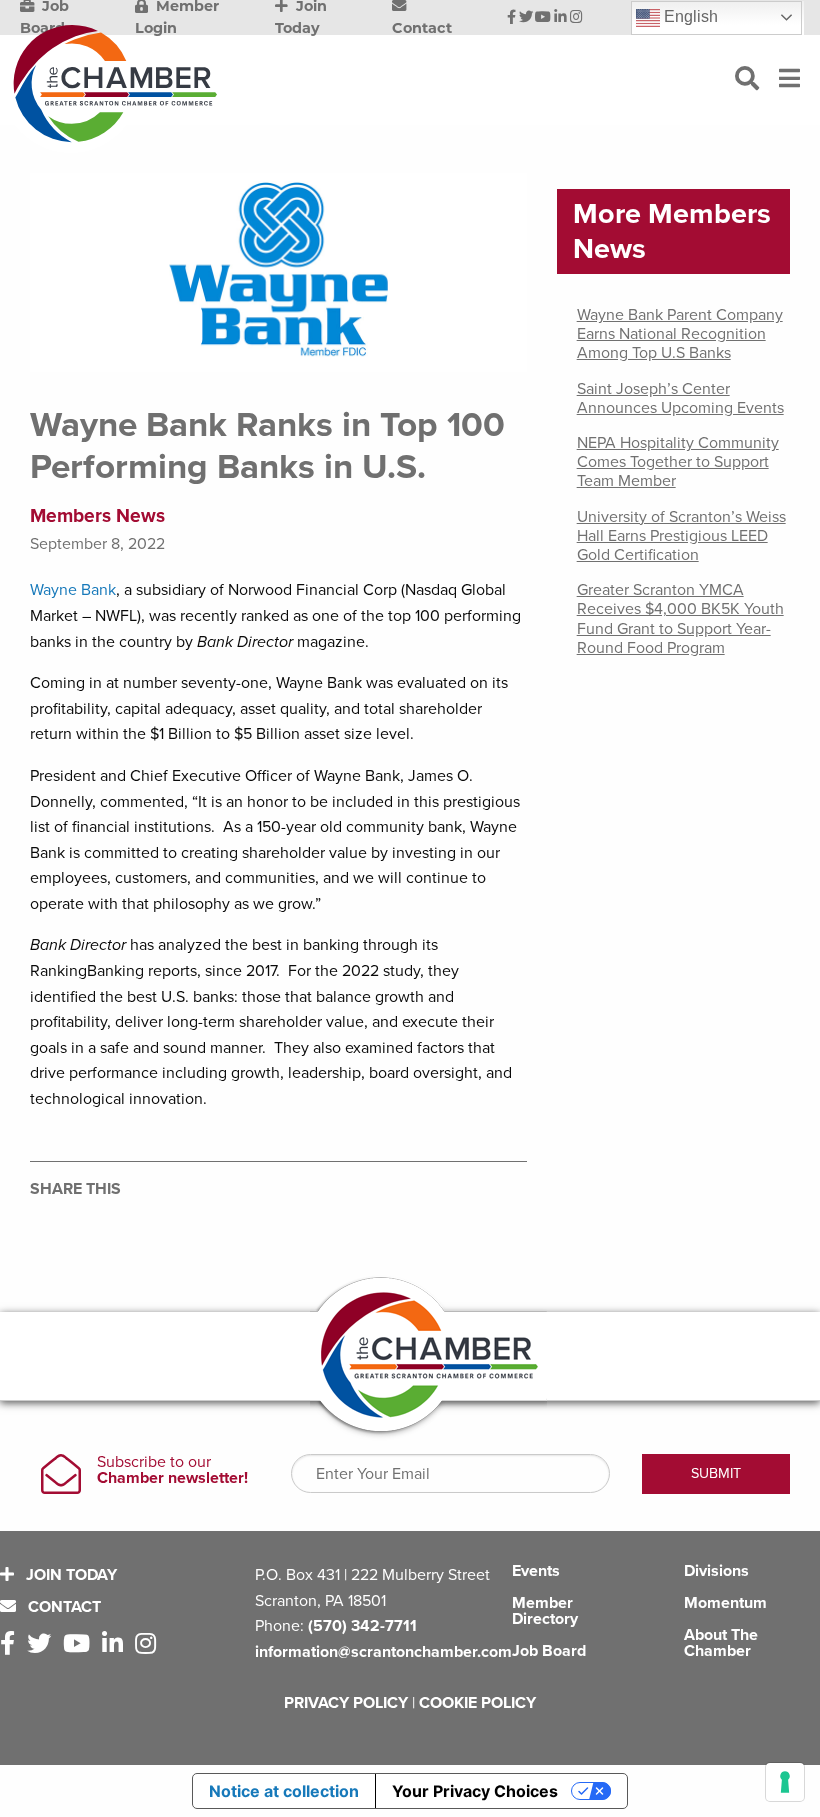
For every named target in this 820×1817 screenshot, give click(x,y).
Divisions (716, 1571)
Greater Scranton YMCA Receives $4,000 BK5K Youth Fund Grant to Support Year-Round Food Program (680, 619)
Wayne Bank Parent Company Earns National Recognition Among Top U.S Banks (680, 334)
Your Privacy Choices (475, 1791)
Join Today (69, 1575)
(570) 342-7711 (362, 1626)
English (689, 16)
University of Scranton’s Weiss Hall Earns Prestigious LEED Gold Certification (681, 536)
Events (536, 1571)
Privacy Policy (346, 1703)
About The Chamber (721, 1643)
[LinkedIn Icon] (560, 18)
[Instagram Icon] (576, 18)
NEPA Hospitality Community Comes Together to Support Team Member (678, 462)
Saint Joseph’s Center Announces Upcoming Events (680, 398)
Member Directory (545, 1611)
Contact (62, 1607)
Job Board (549, 1651)
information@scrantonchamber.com (383, 1652)
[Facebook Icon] (511, 18)
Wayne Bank (73, 590)
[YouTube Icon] (543, 18)
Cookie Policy (477, 1703)
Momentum (725, 1603)
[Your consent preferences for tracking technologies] (785, 1782)
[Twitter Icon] (526, 18)
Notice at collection (284, 1791)
